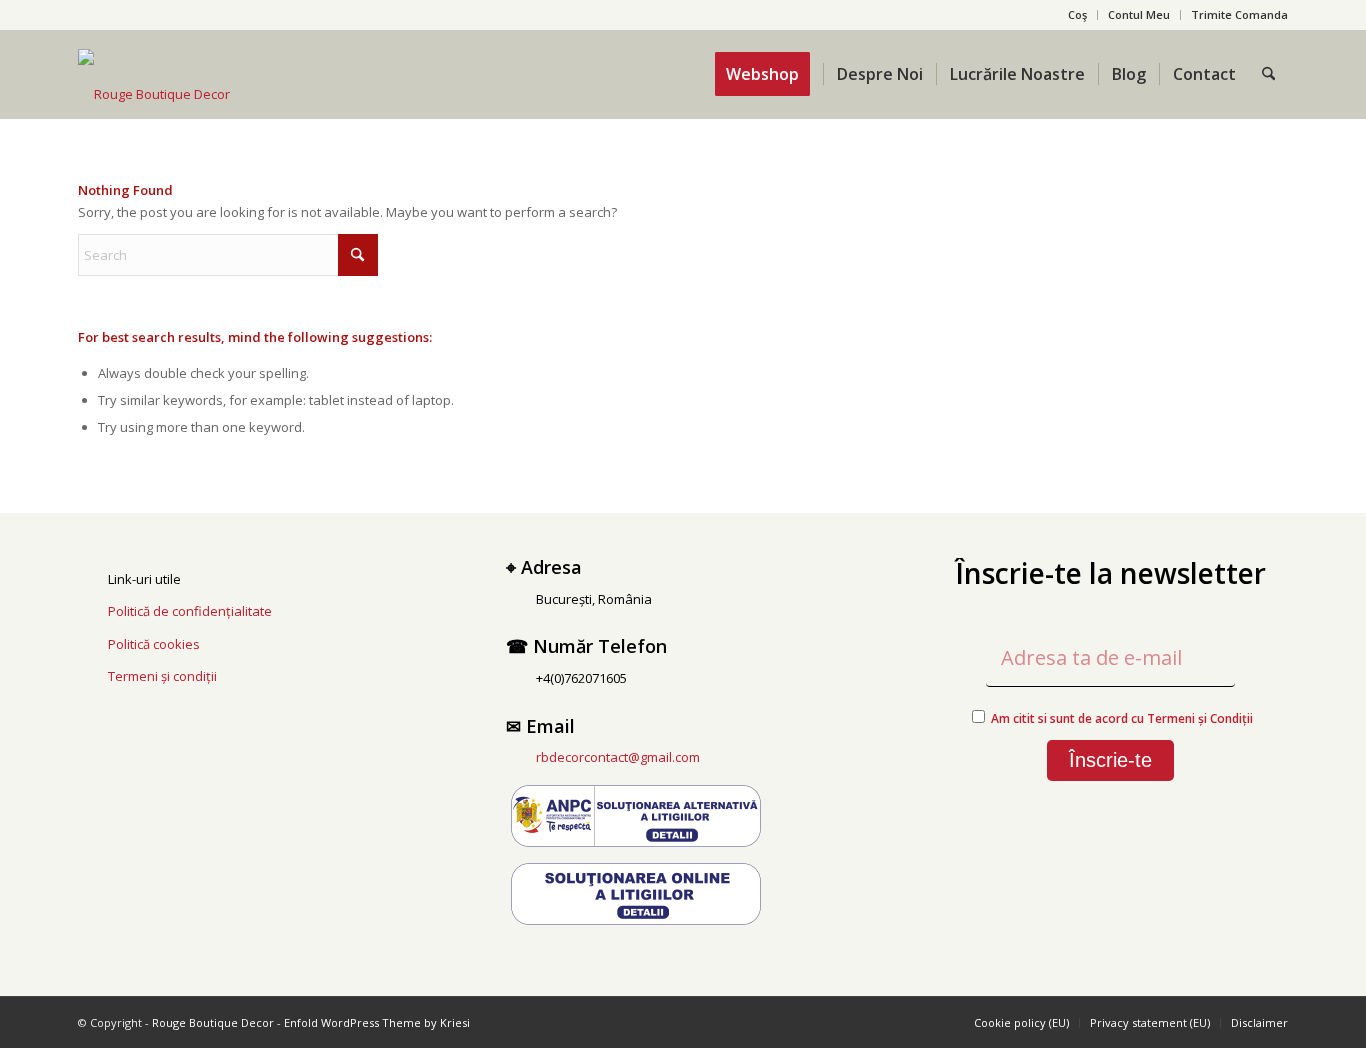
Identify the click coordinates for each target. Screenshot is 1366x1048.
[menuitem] (1078, 15)
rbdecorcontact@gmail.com (618, 757)
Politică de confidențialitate (190, 611)
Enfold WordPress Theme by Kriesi (377, 1022)
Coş (1077, 14)
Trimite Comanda (1239, 14)
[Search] (1268, 74)
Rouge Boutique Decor (213, 1022)
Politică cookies (154, 644)
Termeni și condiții (162, 676)
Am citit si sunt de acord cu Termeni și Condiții (1122, 718)
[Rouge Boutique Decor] (154, 94)
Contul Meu (1139, 14)
